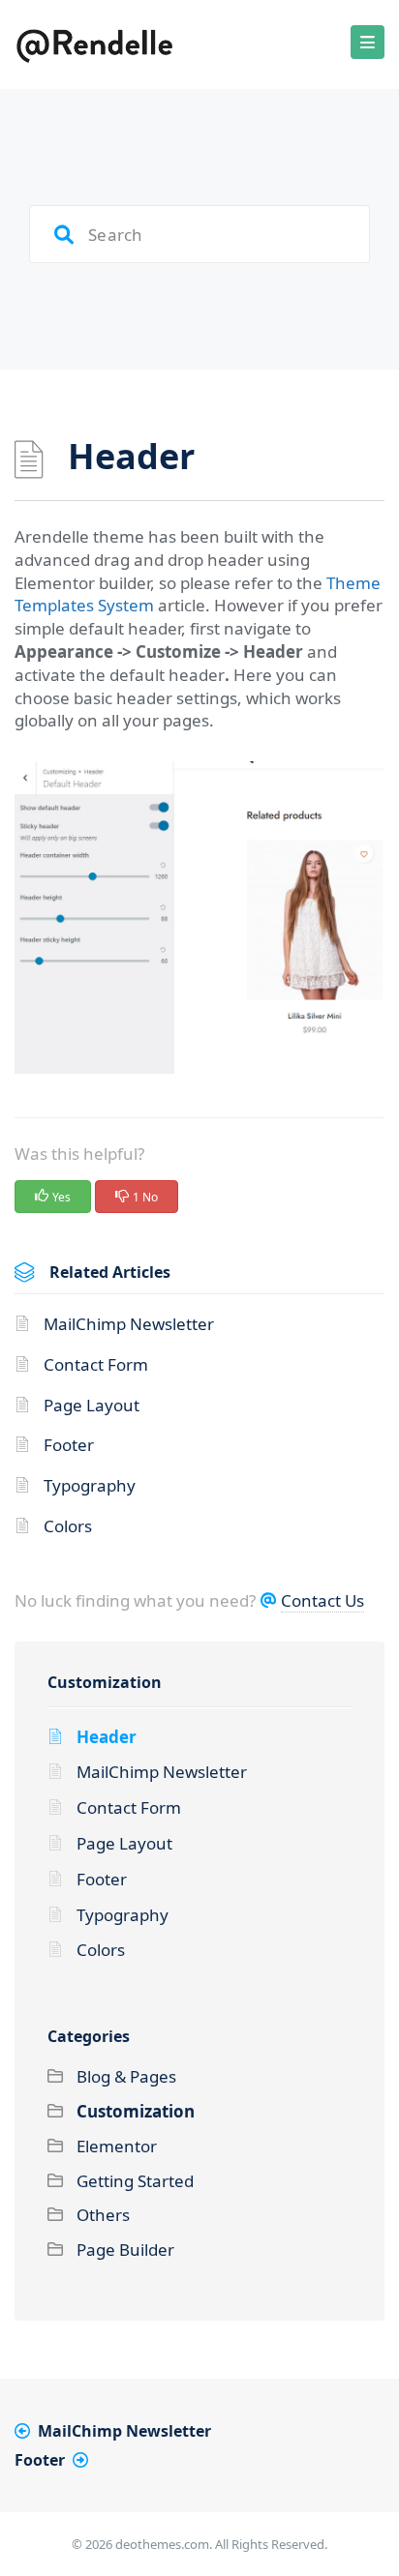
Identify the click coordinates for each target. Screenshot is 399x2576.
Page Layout (92, 1405)
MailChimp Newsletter (129, 1324)
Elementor (117, 2146)
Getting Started (135, 2181)
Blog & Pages (126, 2076)
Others (103, 2215)
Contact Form (96, 1364)
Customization (105, 1682)
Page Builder (125, 2250)
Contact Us (322, 1600)
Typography (90, 1485)
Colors (68, 1526)
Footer (69, 1445)
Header (107, 1737)
